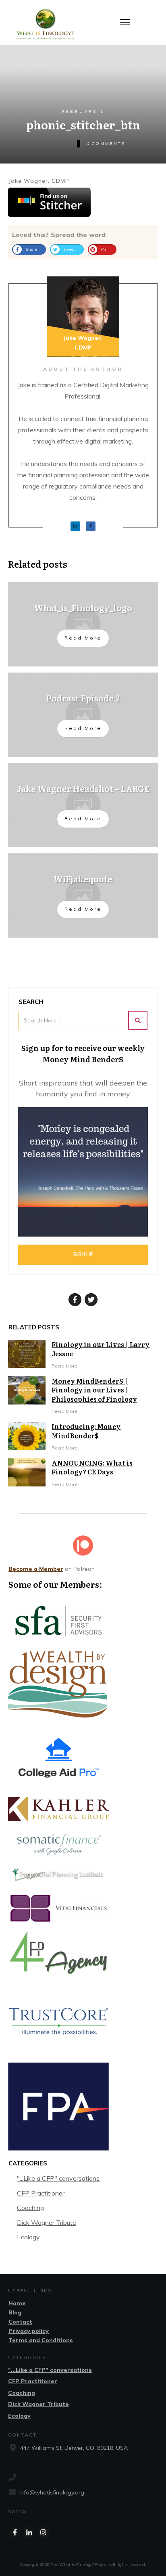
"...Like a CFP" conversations (58, 2178)
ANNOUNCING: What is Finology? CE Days (92, 1467)
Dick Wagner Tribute (47, 2222)
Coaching (30, 2208)
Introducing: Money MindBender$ (86, 1431)
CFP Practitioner (41, 2193)
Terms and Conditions (41, 2340)
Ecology (28, 2237)
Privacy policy (29, 2331)
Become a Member (36, 1569)
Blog (15, 2312)
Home (17, 2303)
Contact (20, 2322)
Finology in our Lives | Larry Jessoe (101, 1349)
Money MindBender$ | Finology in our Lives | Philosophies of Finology (94, 1390)
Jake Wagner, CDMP (39, 181)
